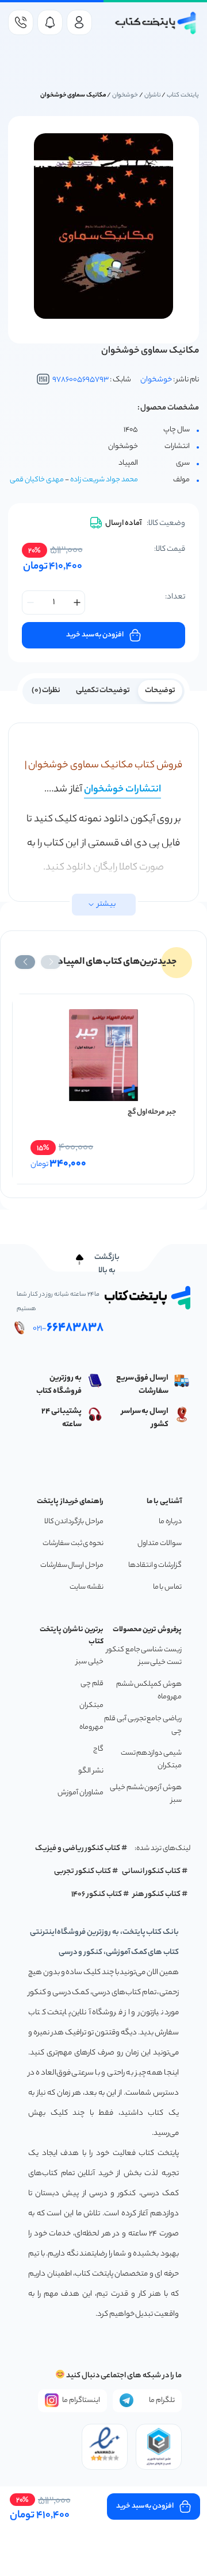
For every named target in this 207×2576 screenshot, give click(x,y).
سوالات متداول (160, 1544)
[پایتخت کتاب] (156, 23)
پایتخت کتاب (183, 95)
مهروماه (91, 1727)
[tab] (160, 690)
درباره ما (170, 1522)
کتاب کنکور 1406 (97, 1895)
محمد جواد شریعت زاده (104, 480)
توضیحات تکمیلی (103, 691)
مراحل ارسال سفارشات (72, 1565)
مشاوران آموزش (80, 1793)
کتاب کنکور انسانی (152, 1872)
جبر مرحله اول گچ (152, 1112)
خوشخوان (125, 95)
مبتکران (91, 1706)
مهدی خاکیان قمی (37, 480)
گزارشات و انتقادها (155, 1565)
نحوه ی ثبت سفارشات (73, 1544)
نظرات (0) (46, 691)
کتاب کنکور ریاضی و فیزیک (78, 1849)
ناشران (153, 95)
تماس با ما (167, 1587)
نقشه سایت (87, 1587)
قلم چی (92, 1684)
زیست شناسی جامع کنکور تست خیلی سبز (144, 1656)
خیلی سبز (90, 1662)
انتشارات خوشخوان (122, 790)
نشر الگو (91, 1771)
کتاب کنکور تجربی (83, 1872)
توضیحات (160, 691)
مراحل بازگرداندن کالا (74, 1522)
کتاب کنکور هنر (157, 1895)
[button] (51, 962)
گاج (98, 1749)
